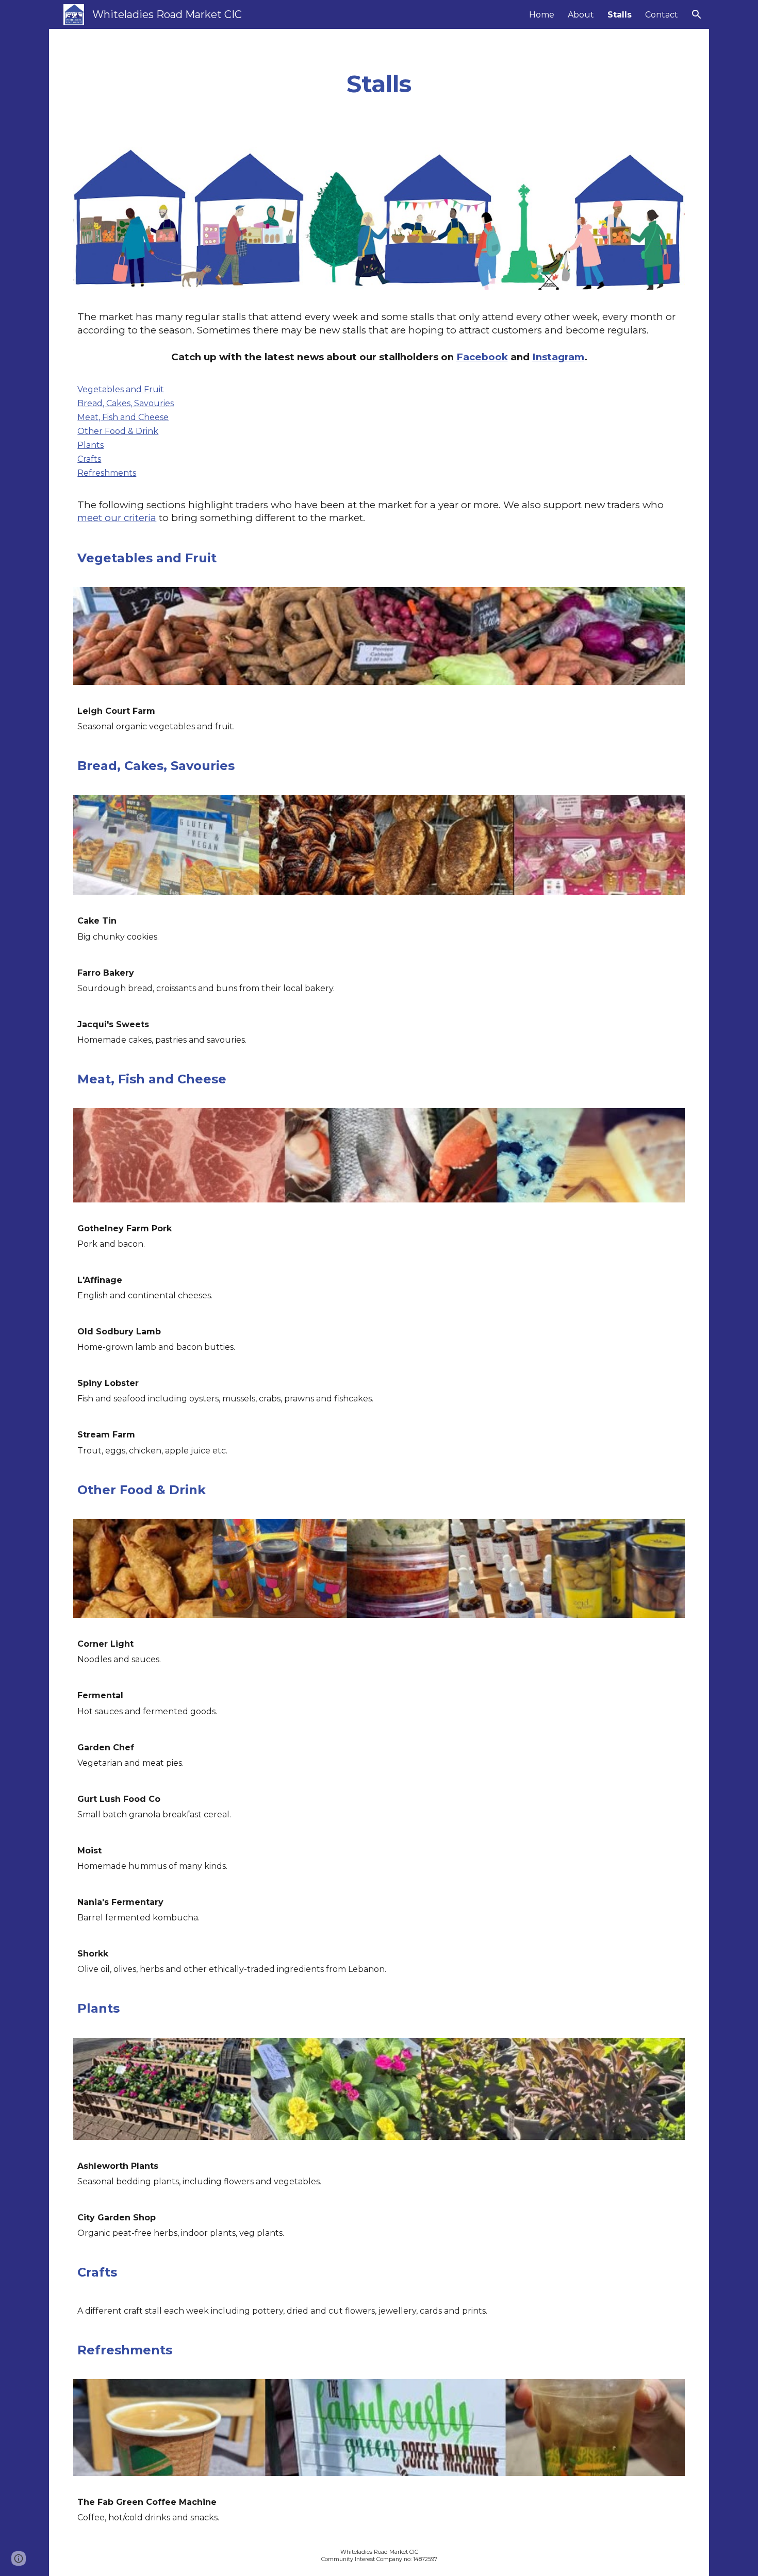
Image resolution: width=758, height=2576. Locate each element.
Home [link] (542, 15)
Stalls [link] (620, 15)
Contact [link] (662, 15)
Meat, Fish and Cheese (123, 417)
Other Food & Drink (118, 431)
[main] (379, 84)
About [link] (581, 15)
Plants (90, 445)
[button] (697, 14)
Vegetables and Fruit (121, 389)
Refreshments (107, 473)
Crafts (89, 459)
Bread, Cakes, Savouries (126, 403)
